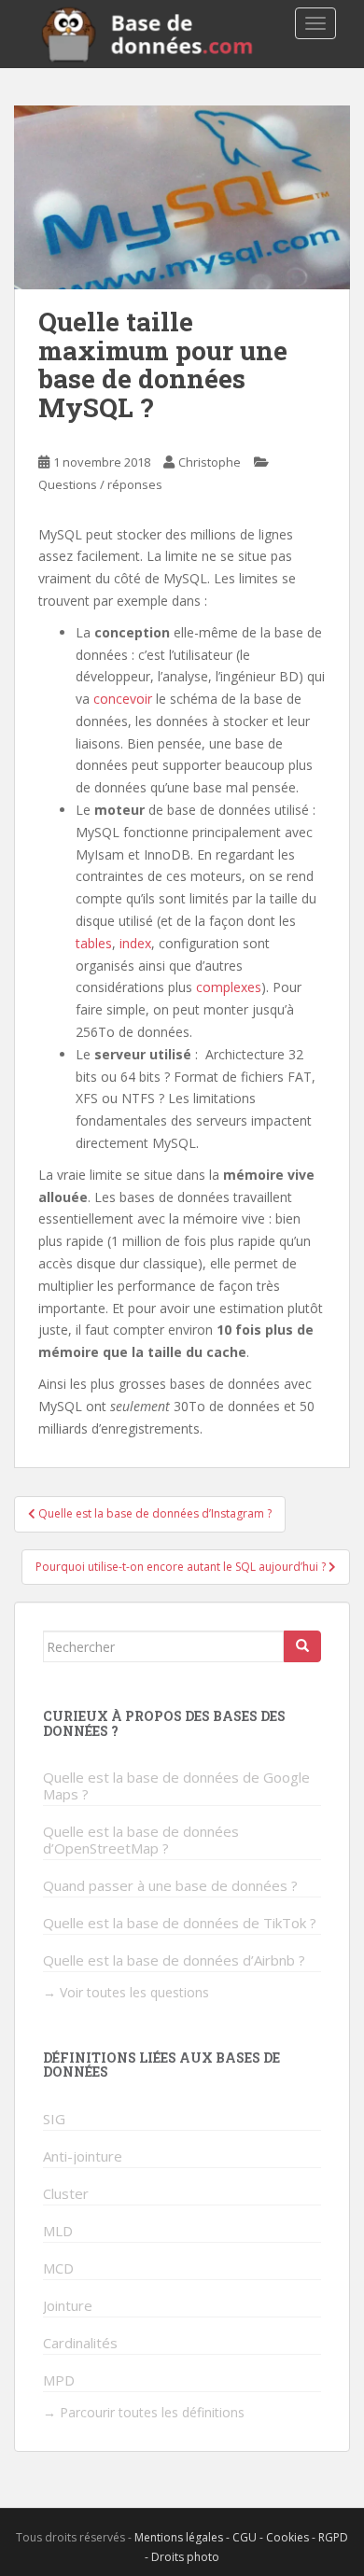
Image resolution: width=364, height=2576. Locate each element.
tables (94, 943)
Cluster (66, 2193)
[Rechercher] (302, 1646)
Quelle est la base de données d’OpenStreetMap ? (141, 1840)
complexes (229, 987)
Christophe (210, 462)
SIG (54, 2119)
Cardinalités (80, 2343)
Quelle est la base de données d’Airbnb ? (174, 1960)
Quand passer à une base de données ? (170, 1885)
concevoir (123, 699)
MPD (59, 2380)
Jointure (68, 2305)
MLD (58, 2231)
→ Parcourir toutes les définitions (144, 2412)
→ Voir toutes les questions (126, 1992)
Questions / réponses (100, 484)
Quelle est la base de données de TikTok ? (180, 1923)
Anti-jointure (83, 2156)
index (135, 943)
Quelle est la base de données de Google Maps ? (176, 1785)
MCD (58, 2268)
